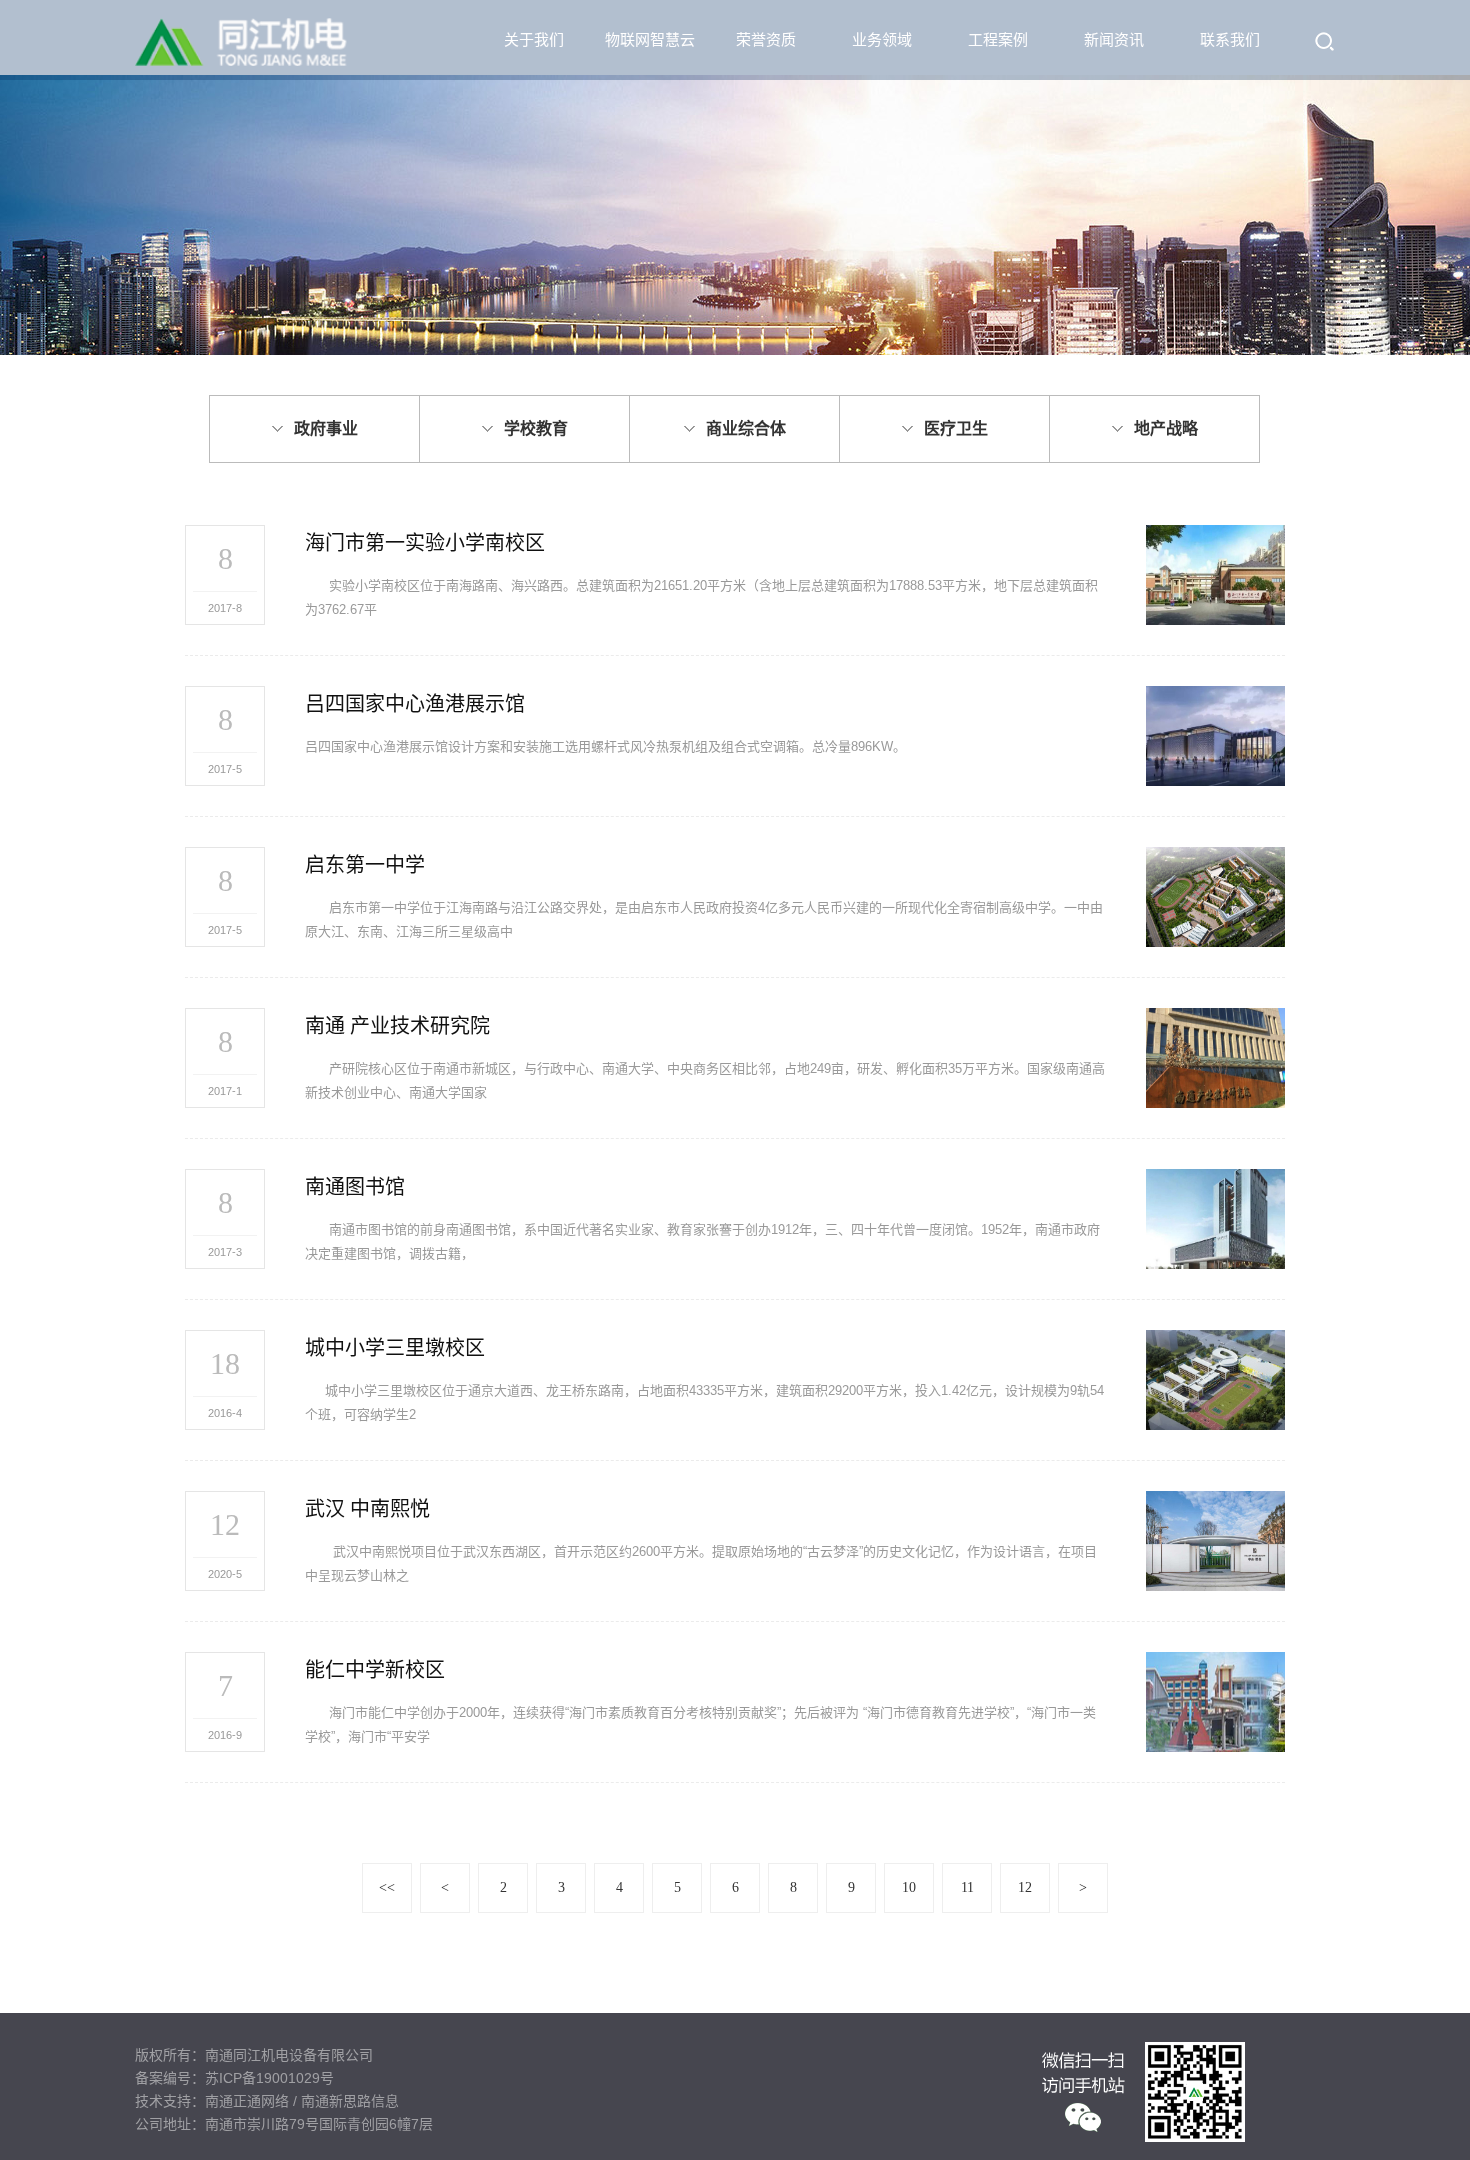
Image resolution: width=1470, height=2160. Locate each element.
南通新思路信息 (350, 2101)
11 (967, 1887)
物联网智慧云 (650, 39)
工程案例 (998, 39)
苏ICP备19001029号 (269, 2078)
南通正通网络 (247, 2101)
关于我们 (534, 39)
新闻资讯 (1114, 39)
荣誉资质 (766, 39)
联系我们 (1230, 39)
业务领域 (882, 39)
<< (387, 1887)
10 (909, 1887)
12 (1025, 1887)
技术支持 (163, 2101)
